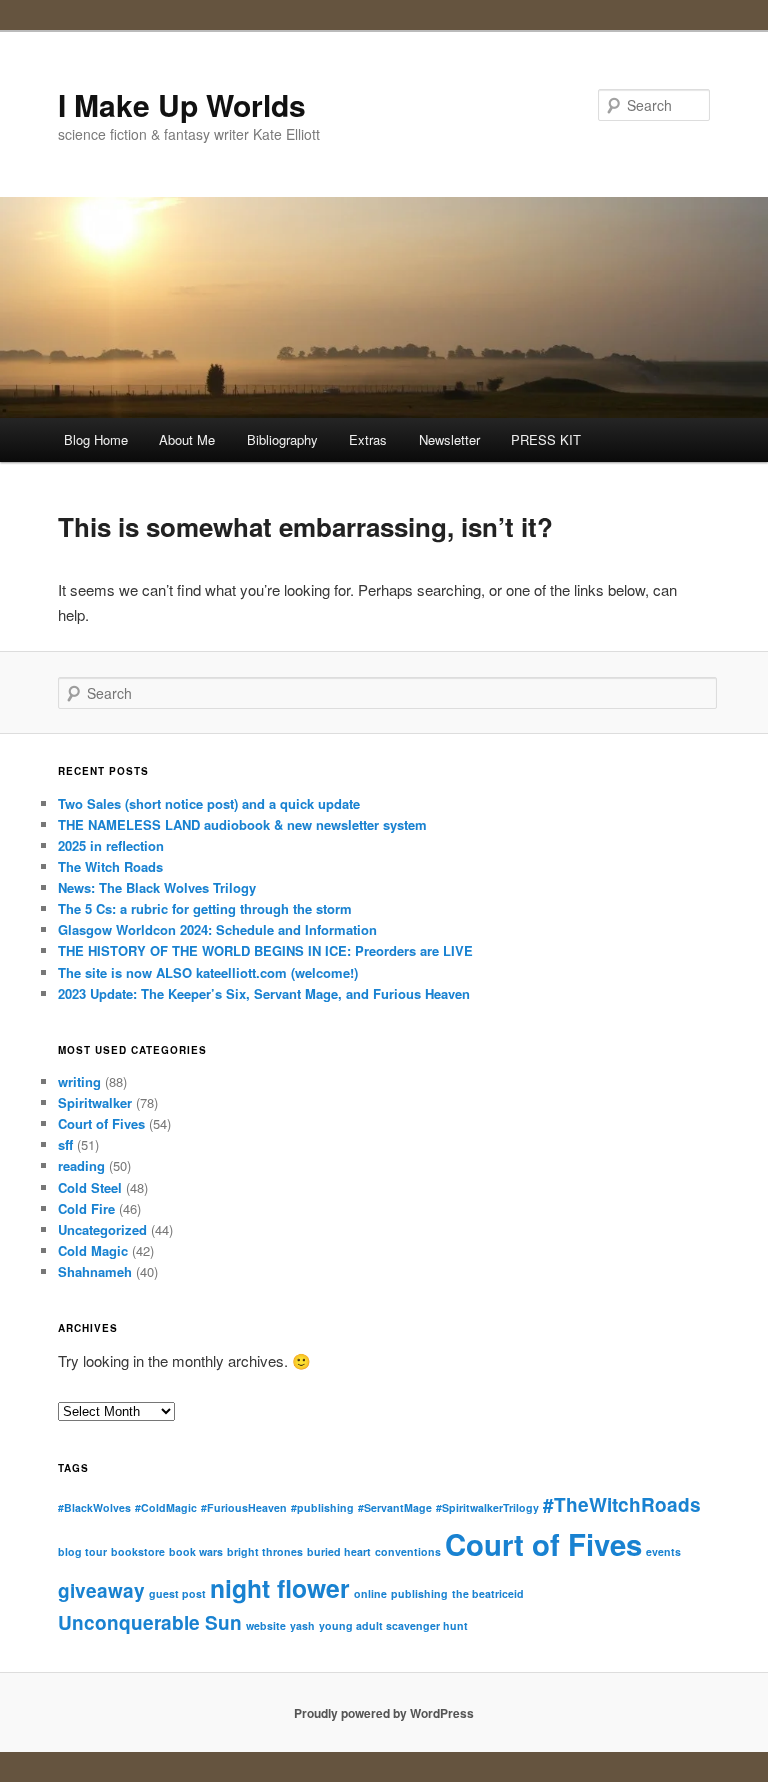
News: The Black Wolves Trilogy (157, 887)
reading (81, 1165)
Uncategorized (102, 1229)
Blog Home (96, 439)
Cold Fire (86, 1208)
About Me (187, 439)
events (663, 1551)
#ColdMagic (166, 1507)
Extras (368, 439)
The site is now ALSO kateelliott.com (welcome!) (208, 972)
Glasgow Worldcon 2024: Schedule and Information (217, 929)
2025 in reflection (111, 845)
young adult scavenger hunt (393, 1625)
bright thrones (265, 1551)
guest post (177, 1593)
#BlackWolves (94, 1507)
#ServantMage (395, 1507)
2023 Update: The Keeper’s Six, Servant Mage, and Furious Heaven (264, 993)
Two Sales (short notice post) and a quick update (209, 803)
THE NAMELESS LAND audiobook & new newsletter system (242, 824)
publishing (419, 1593)
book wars (196, 1551)
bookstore (138, 1551)
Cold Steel (90, 1187)
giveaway (101, 1590)
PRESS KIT (546, 439)
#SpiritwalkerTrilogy (487, 1507)
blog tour (82, 1551)
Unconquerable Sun (150, 1622)
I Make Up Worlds (182, 104)
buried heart (339, 1551)
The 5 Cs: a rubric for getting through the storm (205, 908)
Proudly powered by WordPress (384, 1713)
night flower (280, 1588)
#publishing (322, 1507)
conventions (408, 1551)
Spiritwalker (95, 1102)
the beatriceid (488, 1593)
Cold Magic (93, 1250)
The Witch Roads (110, 866)
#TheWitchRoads (622, 1504)
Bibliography (282, 439)
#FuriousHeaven (244, 1507)
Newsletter (449, 439)
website (266, 1625)
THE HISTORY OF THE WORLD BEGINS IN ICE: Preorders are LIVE (265, 950)
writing (79, 1081)
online (370, 1593)
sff (65, 1144)
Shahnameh (95, 1271)
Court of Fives (101, 1123)
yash (302, 1625)
